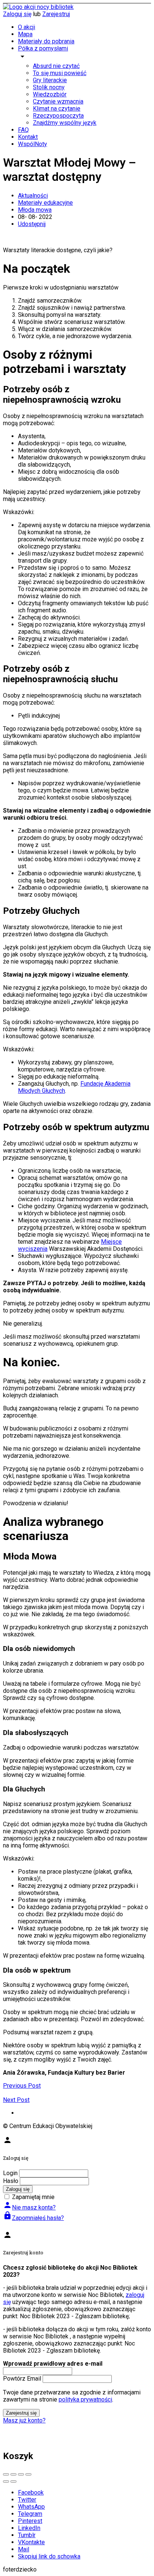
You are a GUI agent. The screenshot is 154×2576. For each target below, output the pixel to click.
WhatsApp (31, 2507)
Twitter (27, 2500)
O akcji (27, 27)
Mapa (25, 34)
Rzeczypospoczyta (58, 116)
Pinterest (30, 2521)
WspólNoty (33, 144)
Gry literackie (50, 80)
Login (10, 2173)
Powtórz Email (22, 2379)
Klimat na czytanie (57, 109)
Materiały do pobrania (46, 41)
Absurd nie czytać (56, 66)
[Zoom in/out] (28, 2474)
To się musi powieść (60, 73)
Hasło (11, 2181)
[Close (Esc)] (6, 2474)
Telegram (30, 2514)
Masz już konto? (24, 2420)
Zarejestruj (56, 14)
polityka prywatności (85, 2399)
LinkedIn (29, 2528)
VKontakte (31, 2542)
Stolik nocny (49, 87)
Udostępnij (32, 224)
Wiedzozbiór (50, 94)
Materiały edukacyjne (45, 203)
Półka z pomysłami (43, 48)
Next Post (16, 2100)
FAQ (23, 130)
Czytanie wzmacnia (58, 101)
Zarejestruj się (21, 2413)
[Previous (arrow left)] (6, 2481)
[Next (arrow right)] (13, 2481)
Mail (24, 2549)
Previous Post (22, 2086)
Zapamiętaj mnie (33, 2197)
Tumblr (27, 2535)
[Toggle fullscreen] (21, 2474)
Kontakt (28, 137)
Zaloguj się (17, 14)
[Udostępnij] (13, 2474)
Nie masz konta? (29, 2207)
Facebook (31, 2492)
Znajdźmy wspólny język (65, 123)
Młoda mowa (35, 210)
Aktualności (33, 196)
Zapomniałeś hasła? (33, 2218)
